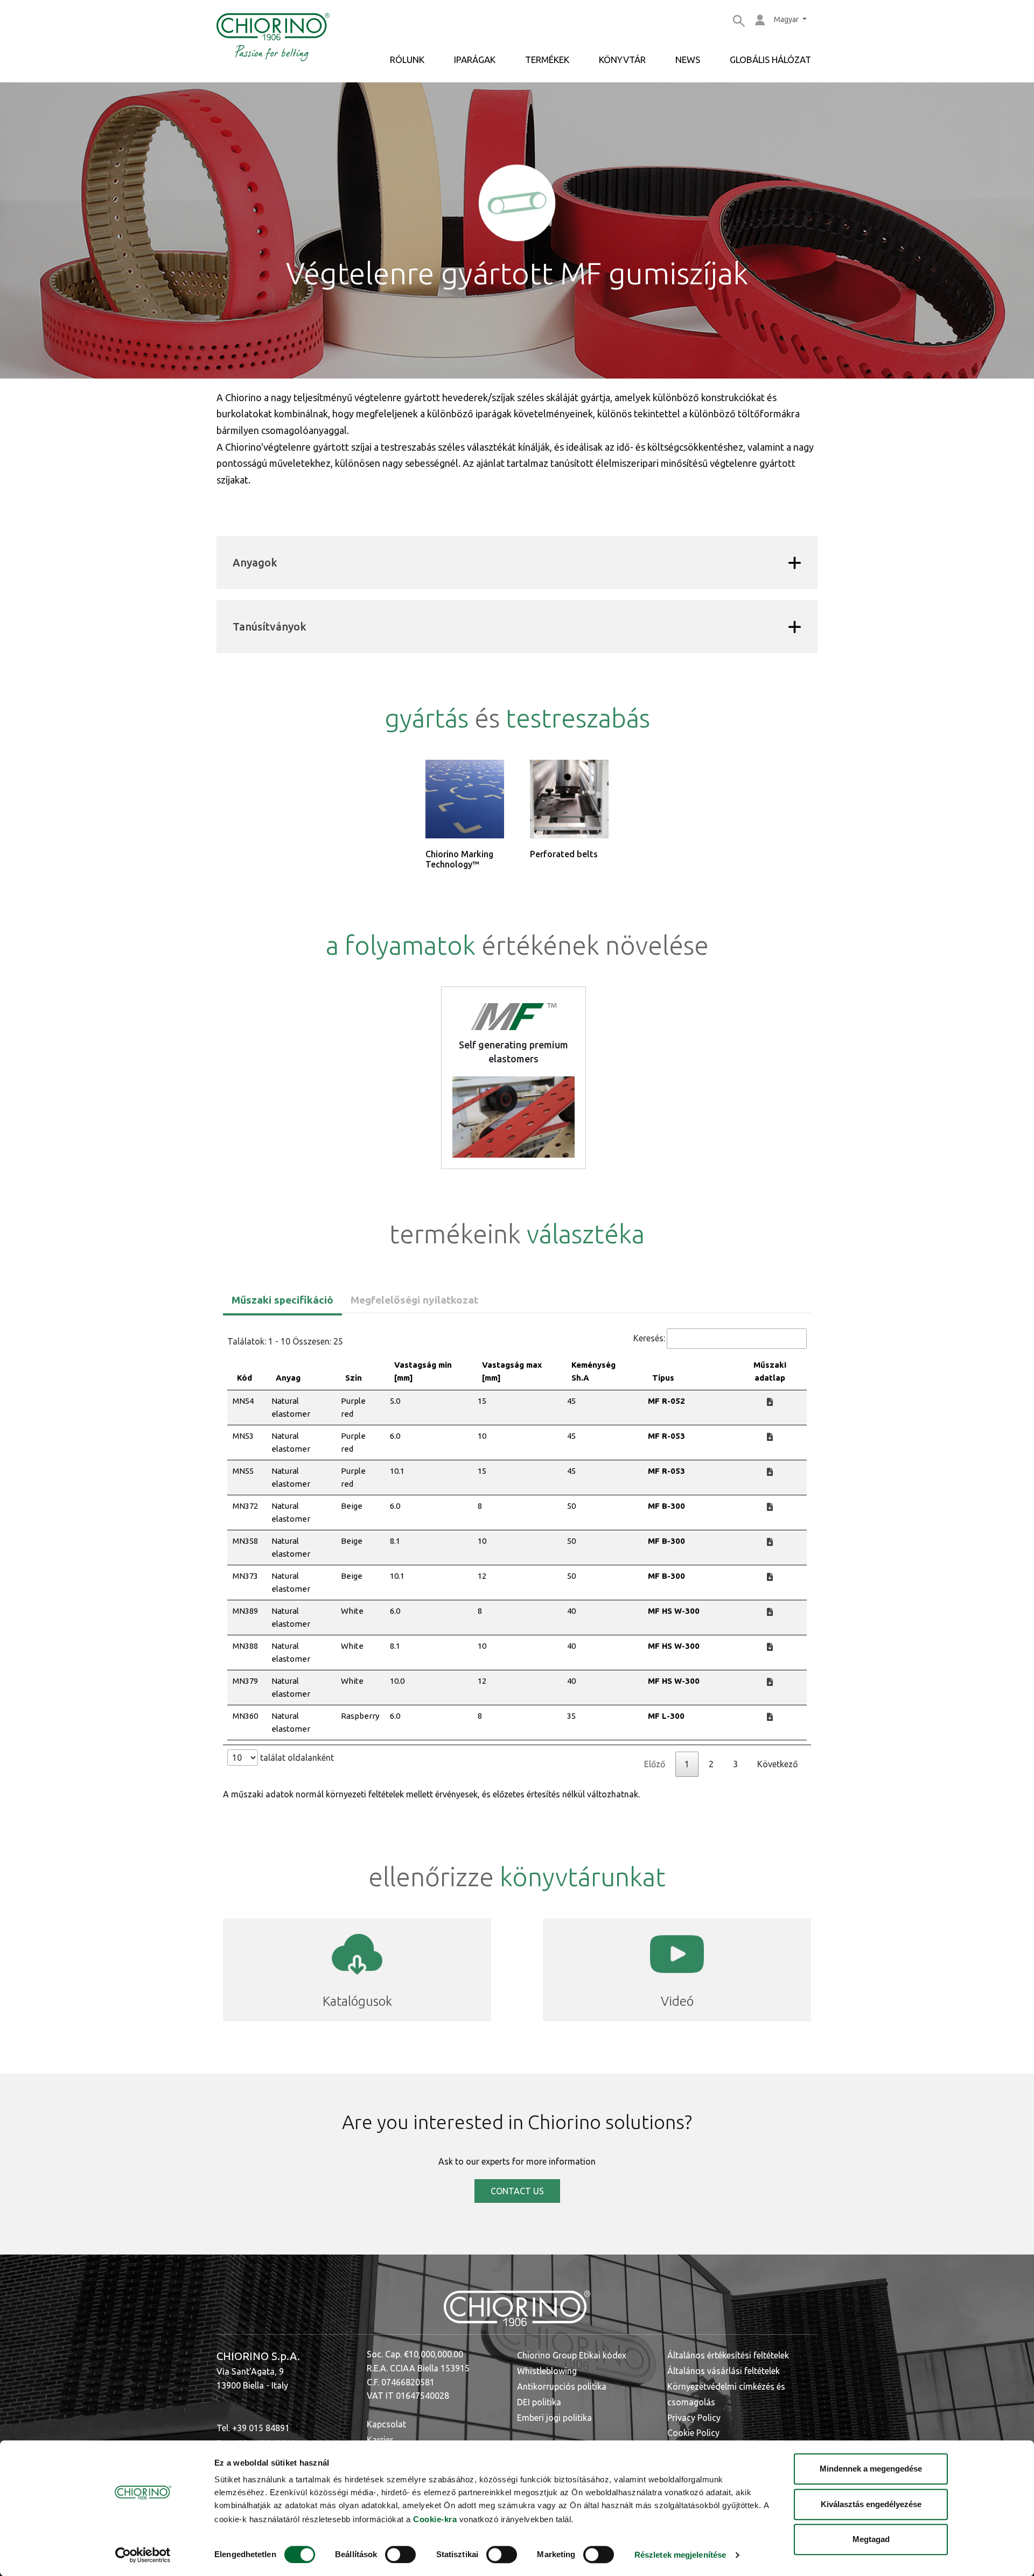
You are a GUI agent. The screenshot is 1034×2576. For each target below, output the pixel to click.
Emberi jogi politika (554, 2418)
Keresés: (649, 1338)
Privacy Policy (694, 2418)
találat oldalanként (296, 1758)
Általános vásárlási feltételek (724, 2371)
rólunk (407, 59)
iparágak (475, 59)
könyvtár (622, 59)
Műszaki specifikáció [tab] (282, 1300)
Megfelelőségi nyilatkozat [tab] (414, 1300)
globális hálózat (770, 59)
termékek (547, 59)
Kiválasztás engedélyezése (871, 2504)
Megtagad (871, 2539)
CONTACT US (517, 2191)
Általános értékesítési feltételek (728, 2355)
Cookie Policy (693, 2433)
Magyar (787, 19)
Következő (777, 1764)
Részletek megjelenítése (680, 2555)
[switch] (400, 2554)
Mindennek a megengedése (871, 2469)
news (688, 59)
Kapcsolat (386, 2424)
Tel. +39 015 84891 (253, 2428)
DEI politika (539, 2402)
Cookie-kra (435, 2519)
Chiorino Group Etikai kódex (572, 2355)
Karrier (380, 2440)
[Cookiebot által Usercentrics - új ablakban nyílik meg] (143, 2555)
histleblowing (551, 2371)
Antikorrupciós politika (562, 2386)
